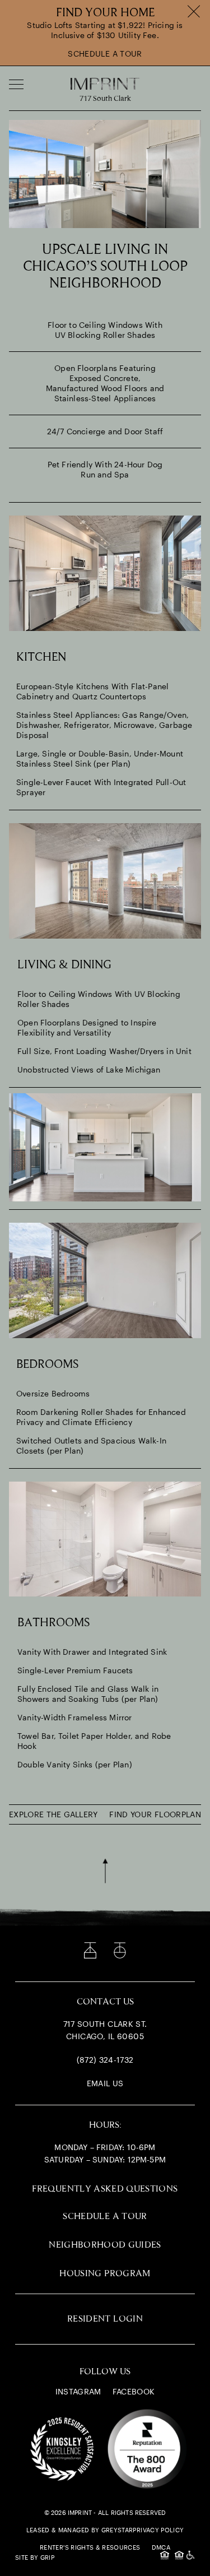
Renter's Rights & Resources (90, 2547)
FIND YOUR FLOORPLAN (155, 1814)
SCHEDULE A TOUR (105, 2217)
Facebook (134, 2391)
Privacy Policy (158, 2530)
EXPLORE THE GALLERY (53, 1814)
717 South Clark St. (105, 2024)
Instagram (78, 2391)
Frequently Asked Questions (105, 2189)
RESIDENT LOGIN (105, 2319)
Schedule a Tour (105, 54)
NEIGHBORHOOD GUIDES (105, 2245)
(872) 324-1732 (105, 2060)
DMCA (161, 2547)
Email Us (105, 2083)
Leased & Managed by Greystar (80, 2530)
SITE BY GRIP (35, 2557)
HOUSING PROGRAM (105, 2274)
